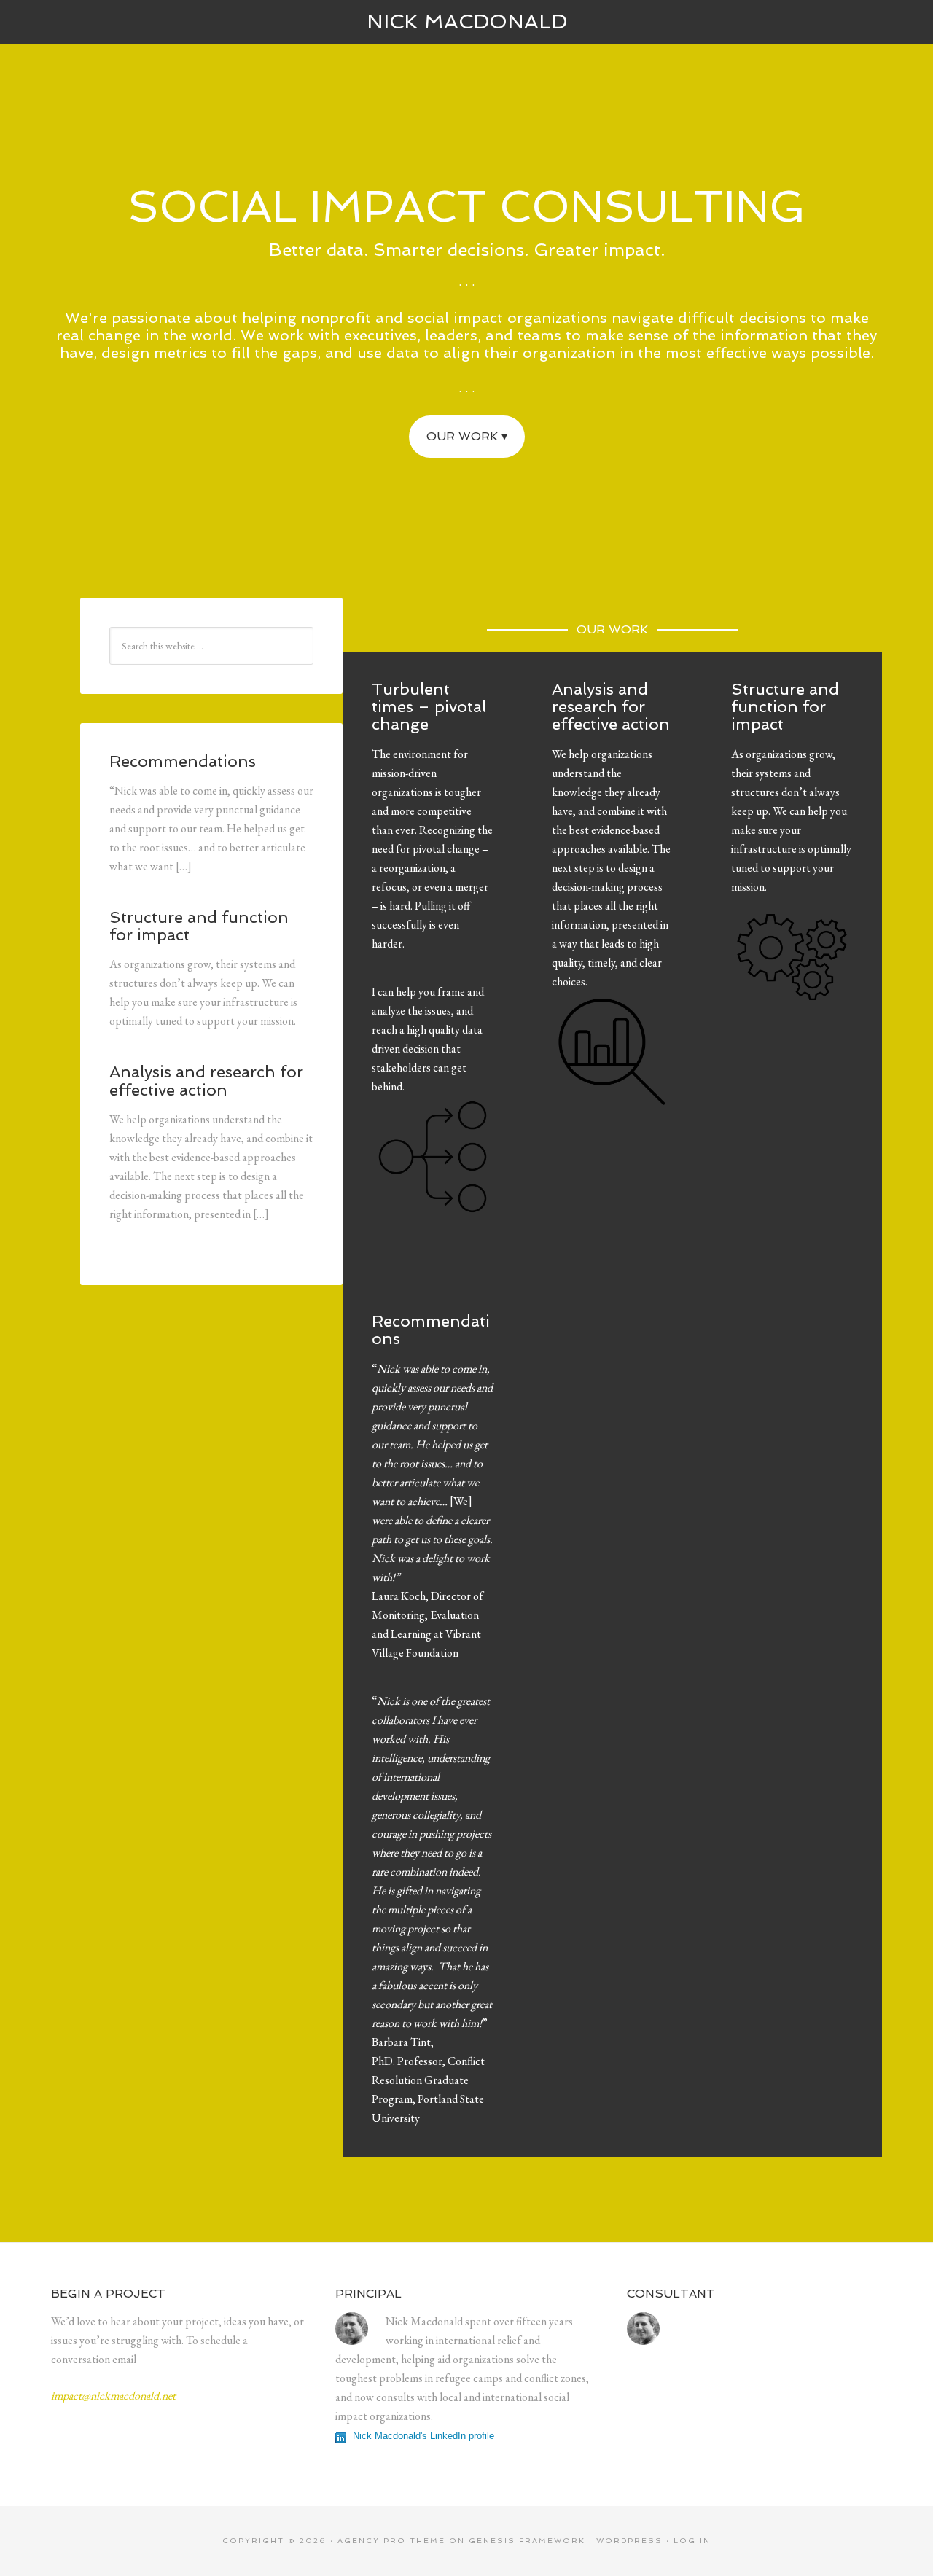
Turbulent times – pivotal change (429, 706)
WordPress (629, 2541)
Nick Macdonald (467, 22)
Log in (692, 2541)
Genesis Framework (527, 2541)
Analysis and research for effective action (611, 706)
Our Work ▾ (467, 436)
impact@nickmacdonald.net (113, 2396)
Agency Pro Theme (391, 2541)
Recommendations (431, 1330)
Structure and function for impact (785, 706)
